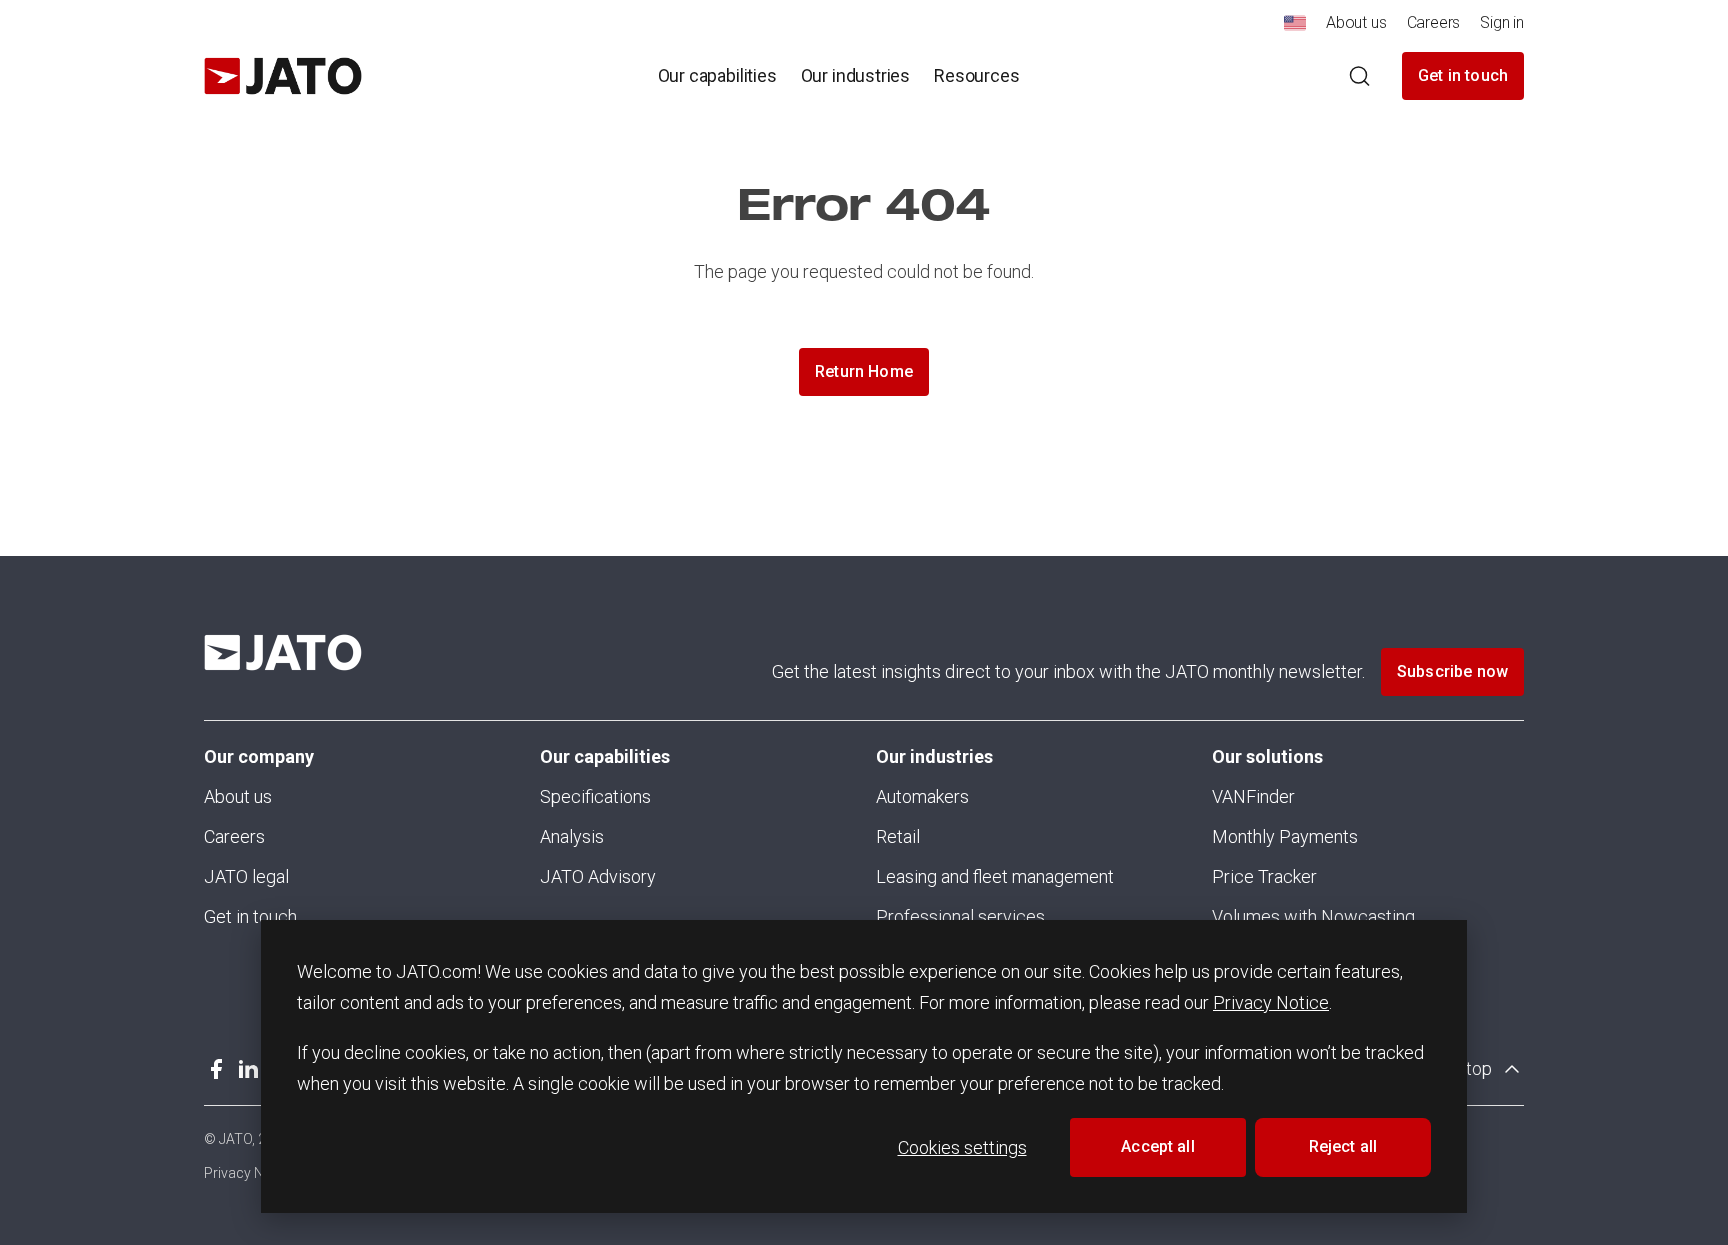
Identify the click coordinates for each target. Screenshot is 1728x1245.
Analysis (572, 836)
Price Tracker (1264, 876)
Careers (234, 836)
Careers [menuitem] (1434, 22)
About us (238, 796)
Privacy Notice (1271, 1002)
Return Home (864, 371)
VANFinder (1253, 796)
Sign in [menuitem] (1502, 22)
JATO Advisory (598, 876)
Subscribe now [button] (1452, 671)
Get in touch (1463, 75)
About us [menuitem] (1356, 22)
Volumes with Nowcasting (1313, 916)
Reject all (1343, 1146)
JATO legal (246, 876)
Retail (898, 836)
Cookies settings (962, 1147)
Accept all (1158, 1146)
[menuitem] (1295, 28)
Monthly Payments (1285, 836)
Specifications (595, 796)
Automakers (922, 796)
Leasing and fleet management (995, 876)
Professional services (960, 916)
